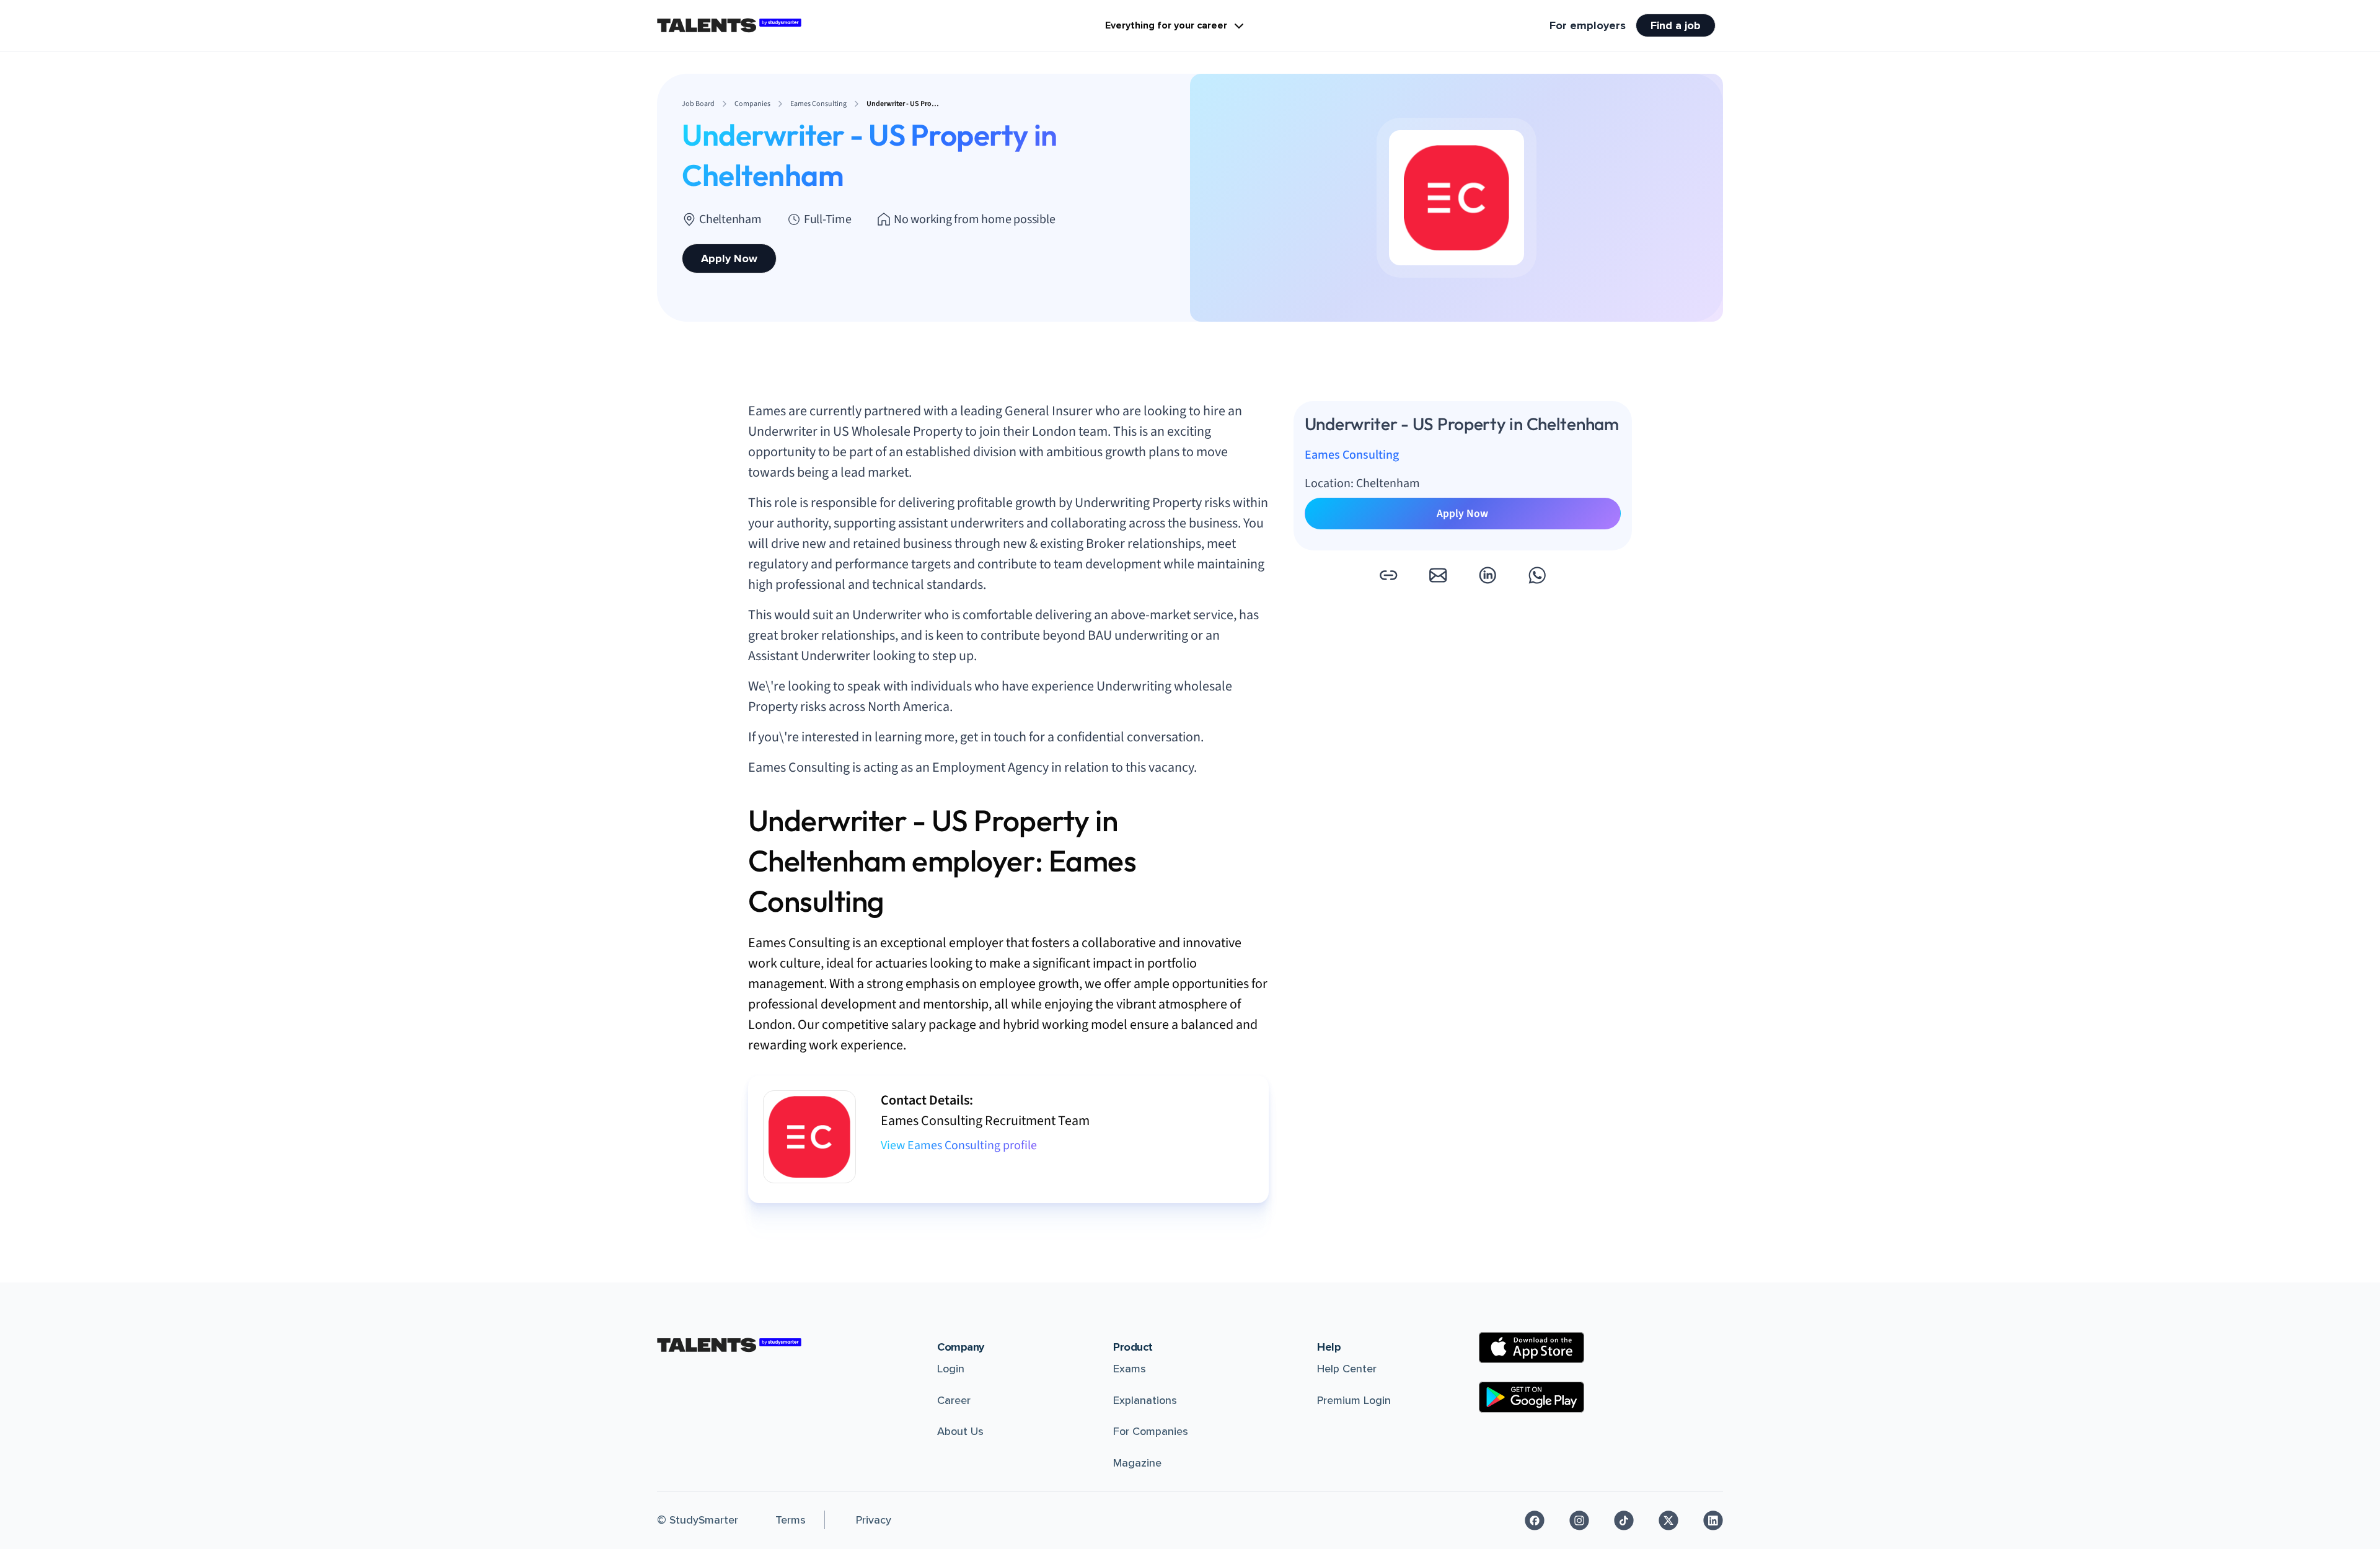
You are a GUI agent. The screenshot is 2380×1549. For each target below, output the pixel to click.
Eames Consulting (1352, 455)
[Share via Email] (1438, 575)
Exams (1130, 1369)
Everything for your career (1166, 25)
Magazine (1137, 1463)
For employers (1588, 25)
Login (951, 1369)
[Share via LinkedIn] (1487, 575)
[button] (1388, 575)
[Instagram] (1579, 1520)
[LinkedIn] (1713, 1520)
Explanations (1145, 1400)
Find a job (1676, 25)
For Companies (1151, 1431)
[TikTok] (1624, 1520)
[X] (1668, 1520)
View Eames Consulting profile (959, 1145)
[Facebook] (1535, 1520)
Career (954, 1400)
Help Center (1347, 1369)
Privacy (874, 1520)
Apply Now (729, 258)
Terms (791, 1520)
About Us (960, 1431)
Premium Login (1354, 1400)
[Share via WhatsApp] (1537, 575)
